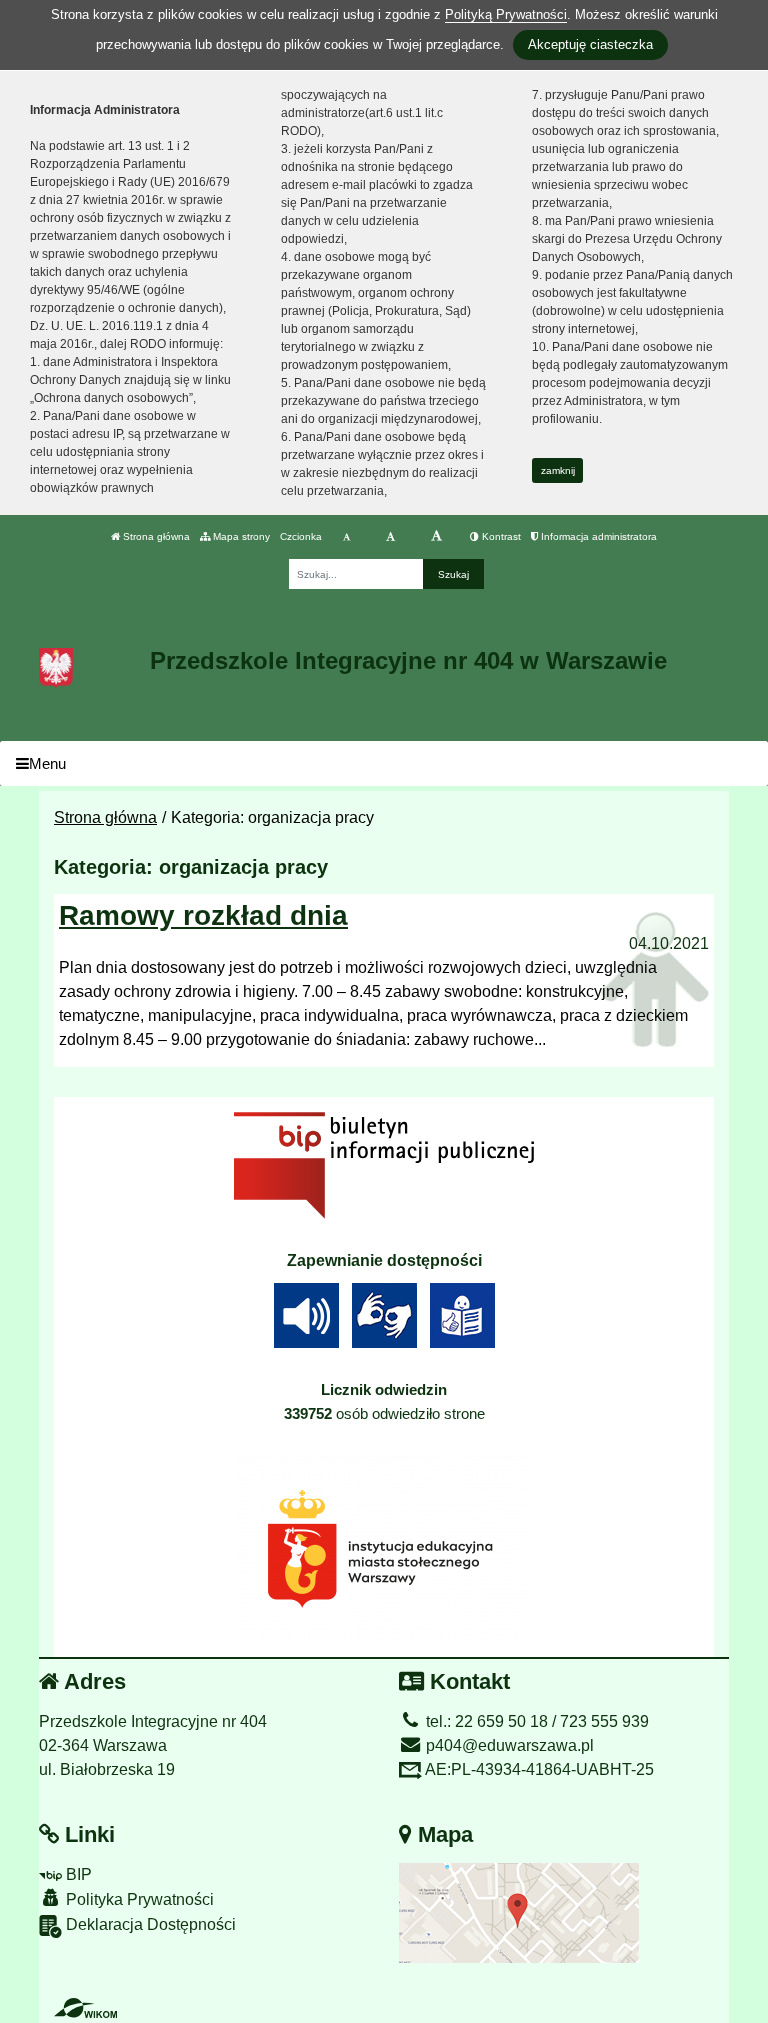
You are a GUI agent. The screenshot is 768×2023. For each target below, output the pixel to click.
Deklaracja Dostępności (149, 1924)
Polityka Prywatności (138, 1899)
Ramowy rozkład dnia (203, 915)
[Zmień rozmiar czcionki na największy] (436, 537)
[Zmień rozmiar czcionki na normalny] (346, 537)
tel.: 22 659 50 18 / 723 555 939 (535, 1721)
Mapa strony (240, 536)
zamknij (558, 470)
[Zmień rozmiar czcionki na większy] (390, 537)
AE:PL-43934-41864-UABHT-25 (538, 1769)
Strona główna (155, 536)
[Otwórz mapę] (519, 1912)
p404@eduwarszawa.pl (508, 1745)
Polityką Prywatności (506, 14)
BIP (77, 1874)
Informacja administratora (597, 536)
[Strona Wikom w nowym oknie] (85, 2008)
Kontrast (500, 536)
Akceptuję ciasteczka (590, 44)
